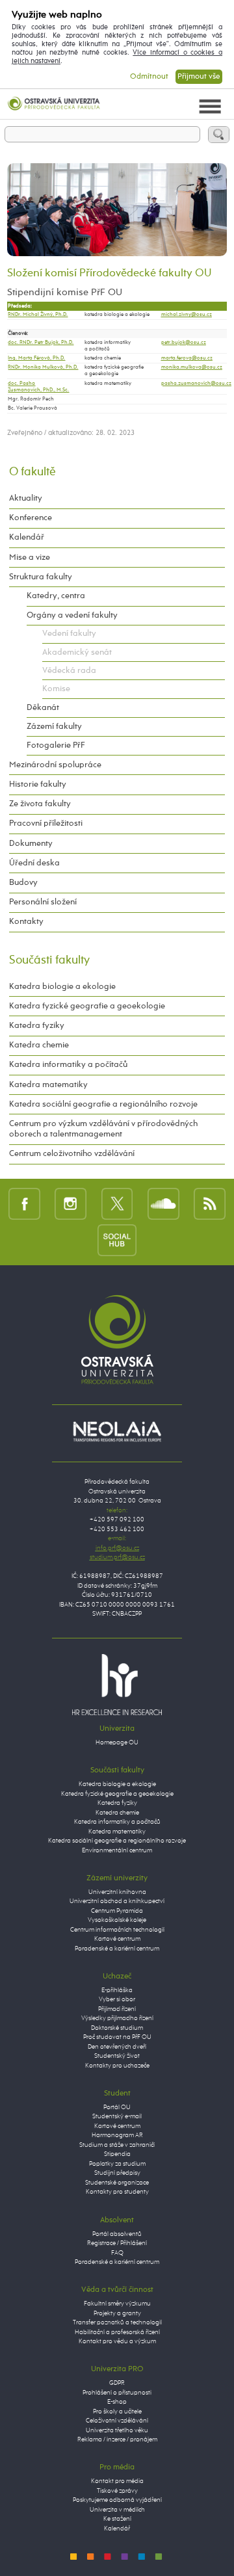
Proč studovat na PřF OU (117, 2037)
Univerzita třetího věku (117, 2431)
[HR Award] (117, 1684)
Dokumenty (31, 844)
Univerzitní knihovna (117, 1892)
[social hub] (117, 1240)
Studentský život (117, 2056)
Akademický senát (77, 652)
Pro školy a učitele (117, 2412)
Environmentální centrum (117, 1851)
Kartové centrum (117, 1939)
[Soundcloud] (163, 1203)
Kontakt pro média (117, 2481)
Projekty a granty (117, 2314)
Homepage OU (117, 1743)
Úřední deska (34, 863)
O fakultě (32, 472)
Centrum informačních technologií (117, 1930)
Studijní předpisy (117, 2173)
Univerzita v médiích (117, 2510)
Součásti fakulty (49, 960)
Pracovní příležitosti (46, 823)
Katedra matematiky (48, 1085)
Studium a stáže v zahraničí (117, 2145)
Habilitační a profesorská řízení (117, 2333)
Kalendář (27, 537)
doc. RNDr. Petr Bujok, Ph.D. (41, 343)
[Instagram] (71, 1203)
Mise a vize (30, 558)
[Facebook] (24, 1203)
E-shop (117, 2402)
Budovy (23, 883)
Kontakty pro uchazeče (117, 2066)
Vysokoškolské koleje (117, 1920)
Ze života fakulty (40, 804)
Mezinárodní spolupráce (55, 765)
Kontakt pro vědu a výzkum (117, 2342)
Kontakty (26, 922)
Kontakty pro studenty (117, 2192)
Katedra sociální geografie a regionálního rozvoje (103, 1104)
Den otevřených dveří (117, 2047)
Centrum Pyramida (117, 1911)
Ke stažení (117, 2519)
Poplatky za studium (117, 2164)
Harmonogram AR (117, 2136)
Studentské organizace (117, 2183)
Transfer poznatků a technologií (117, 2323)
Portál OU (117, 2108)
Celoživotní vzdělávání (117, 2421)
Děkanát (43, 708)
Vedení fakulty (69, 634)
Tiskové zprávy (117, 2491)
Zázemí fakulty (54, 727)
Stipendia (117, 2154)
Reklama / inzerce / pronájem (117, 2440)
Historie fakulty (38, 784)
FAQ (117, 2253)
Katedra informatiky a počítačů (68, 1065)
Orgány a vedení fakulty (72, 615)
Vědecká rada (69, 671)
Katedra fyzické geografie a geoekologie (87, 1006)
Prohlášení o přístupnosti (117, 2393)
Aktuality (26, 498)
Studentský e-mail (117, 2117)
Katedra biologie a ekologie (62, 987)
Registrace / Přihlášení (117, 2243)
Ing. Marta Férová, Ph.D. (36, 358)
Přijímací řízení (117, 2009)
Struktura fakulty (41, 577)
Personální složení (43, 902)
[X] (117, 1203)
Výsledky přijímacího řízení (117, 2018)
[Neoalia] (117, 1431)
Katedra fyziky (37, 1026)
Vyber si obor (117, 2000)
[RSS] (210, 1203)
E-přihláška (117, 1991)
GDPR (117, 2383)
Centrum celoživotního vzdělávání (72, 1154)
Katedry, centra (56, 596)
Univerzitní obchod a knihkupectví (117, 1901)
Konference (31, 518)
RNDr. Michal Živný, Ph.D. (38, 315)
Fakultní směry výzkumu (117, 2304)
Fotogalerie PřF (56, 745)
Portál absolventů (117, 2234)
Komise (56, 689)
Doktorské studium (117, 2028)
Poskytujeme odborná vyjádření (117, 2500)
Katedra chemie (39, 1045)
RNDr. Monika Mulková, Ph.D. (43, 367)
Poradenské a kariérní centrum (117, 1949)
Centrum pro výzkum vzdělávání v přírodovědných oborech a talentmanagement (103, 1129)
